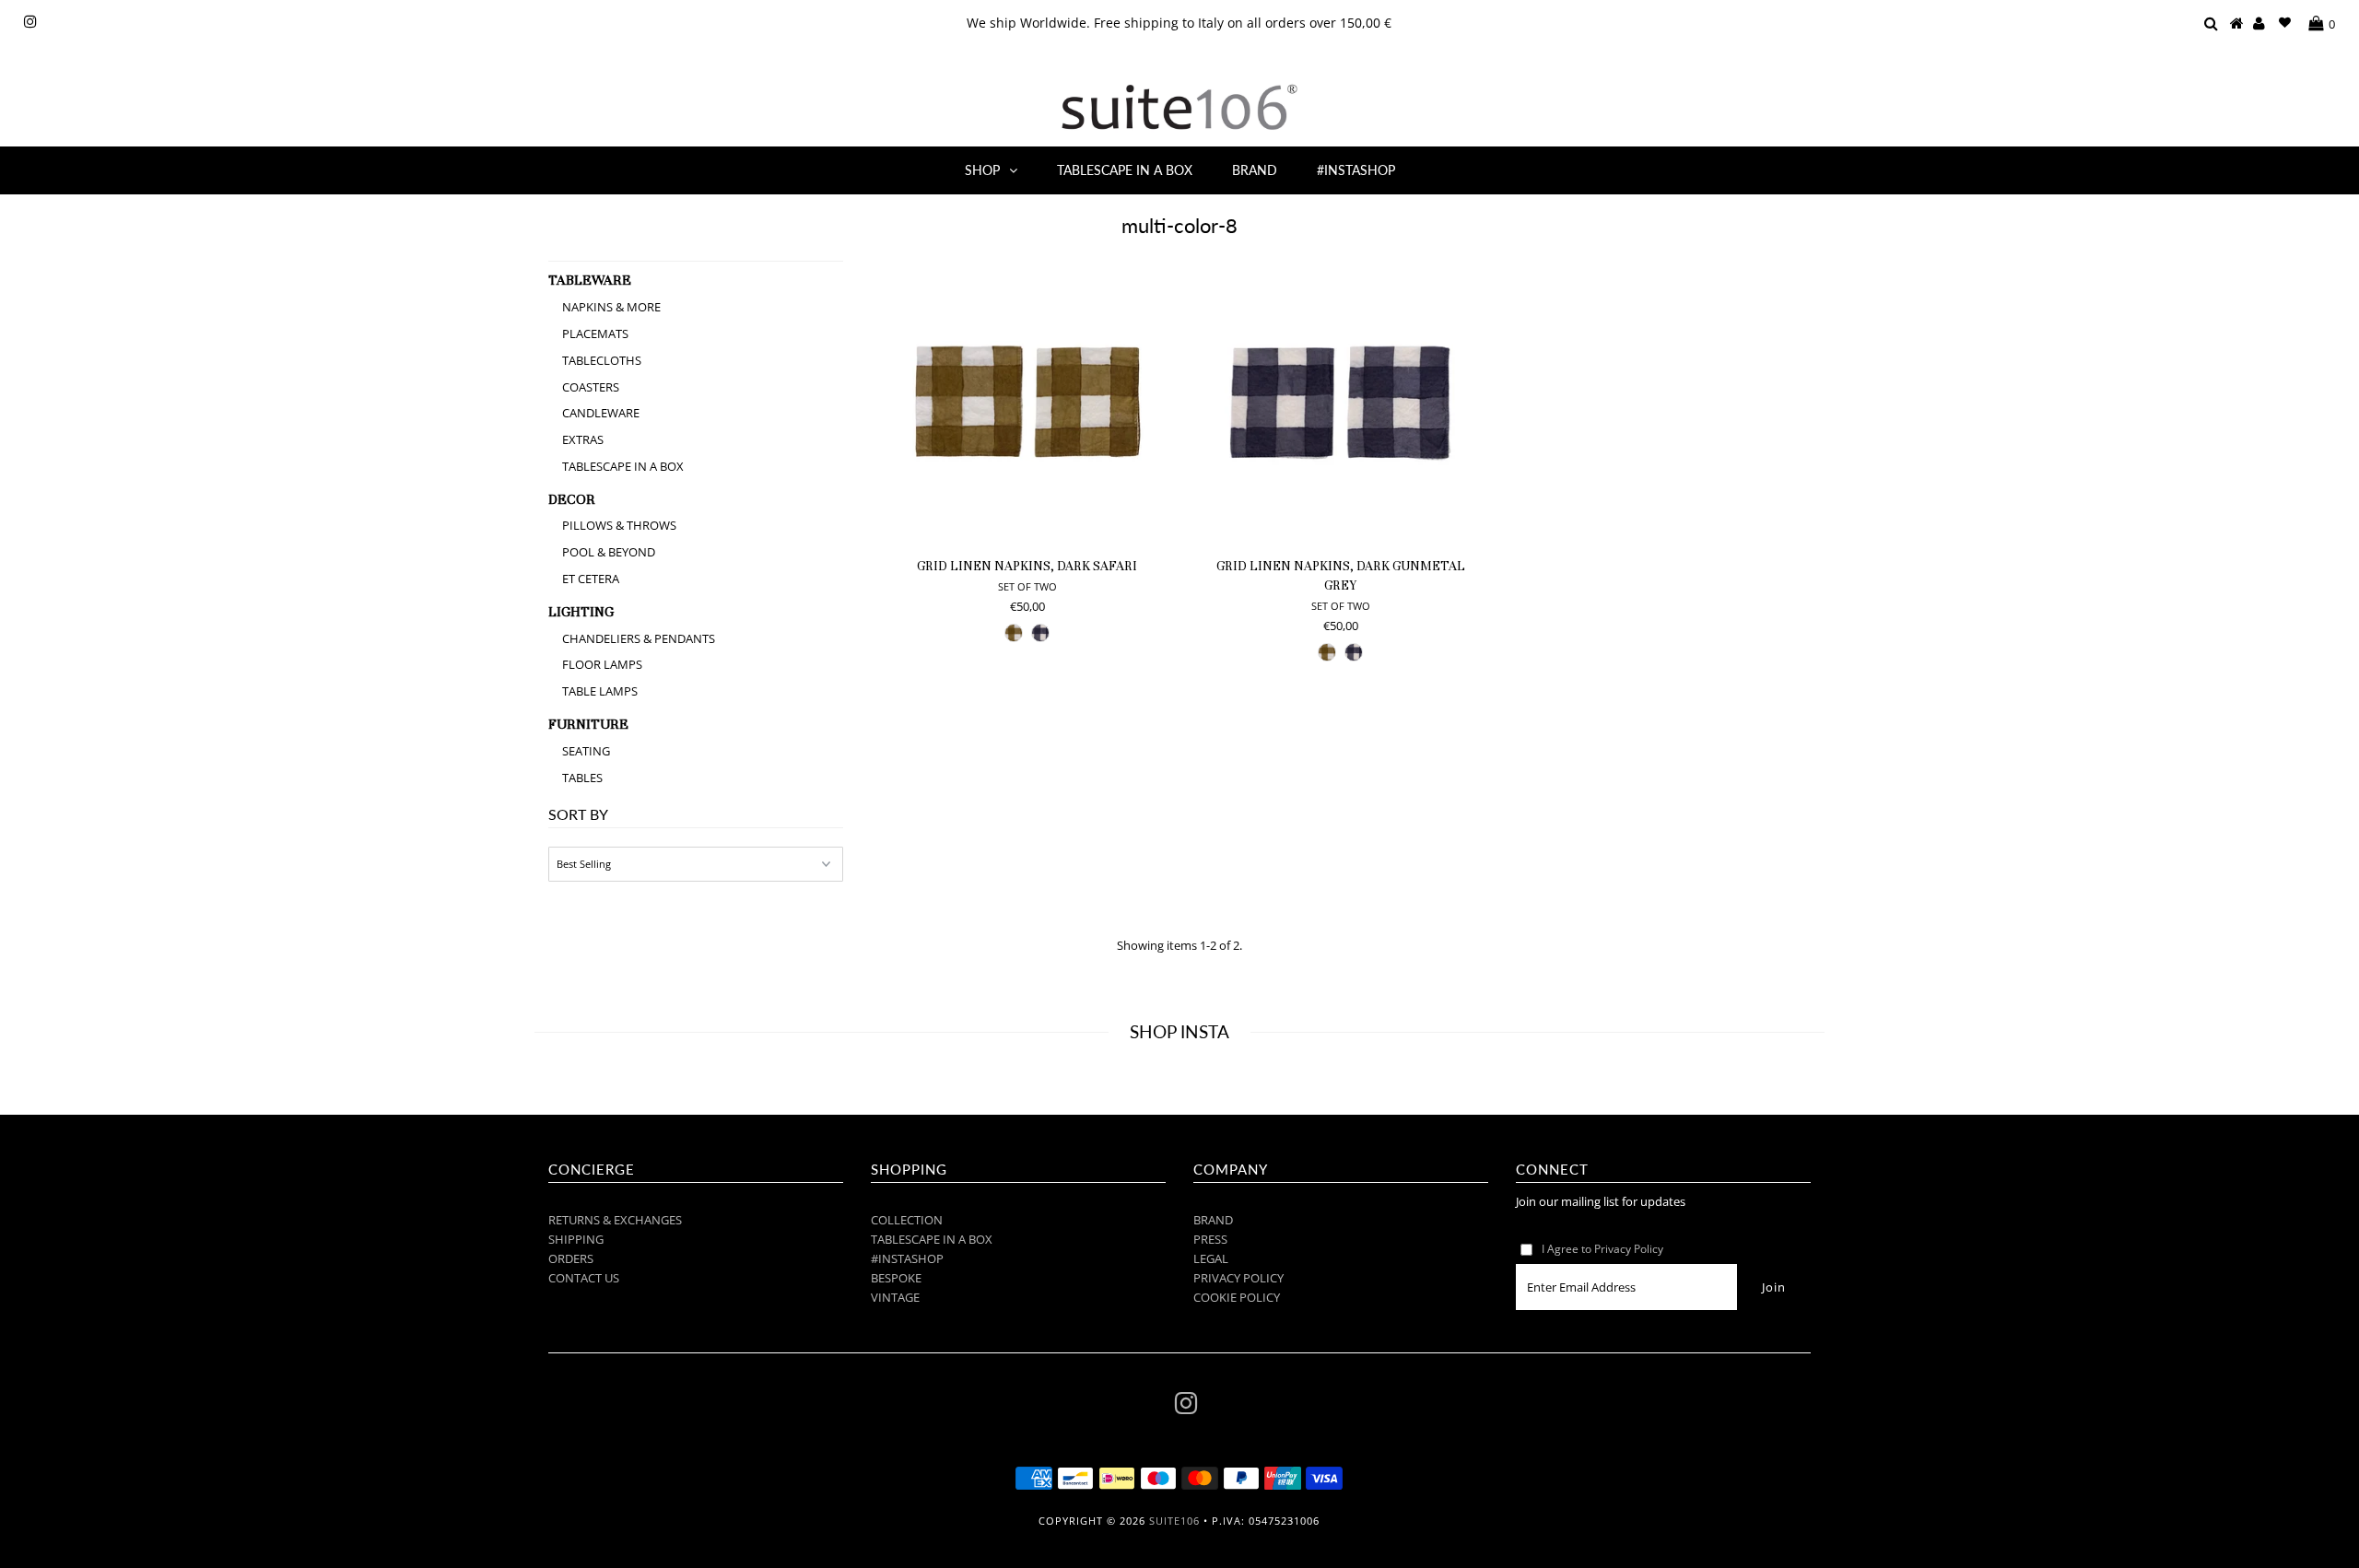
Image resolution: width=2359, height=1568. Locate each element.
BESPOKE (896, 1278)
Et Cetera (591, 579)
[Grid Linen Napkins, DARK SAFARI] (1027, 403)
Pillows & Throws (619, 525)
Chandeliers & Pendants (639, 638)
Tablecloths (602, 360)
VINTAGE (895, 1297)
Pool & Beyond (609, 552)
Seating (586, 751)
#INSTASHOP (1356, 170)
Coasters (591, 387)
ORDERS (571, 1258)
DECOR (572, 499)
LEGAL (1211, 1258)
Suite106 (1174, 1521)
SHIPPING (576, 1239)
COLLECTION (907, 1220)
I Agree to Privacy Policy (1602, 1249)
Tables (582, 778)
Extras (583, 439)
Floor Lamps (602, 664)
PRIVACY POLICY (1238, 1278)
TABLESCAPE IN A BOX (1125, 170)
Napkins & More (611, 307)
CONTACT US (584, 1278)
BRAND (1255, 170)
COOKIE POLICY (1237, 1297)
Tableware (590, 280)
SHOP (982, 170)
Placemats (595, 333)
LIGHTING (581, 612)
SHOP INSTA (1179, 1031)
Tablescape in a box (623, 466)
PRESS (1210, 1239)
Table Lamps (600, 691)
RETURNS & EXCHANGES (615, 1220)
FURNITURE (588, 724)
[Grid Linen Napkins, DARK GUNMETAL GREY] (1340, 403)
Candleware (601, 413)
